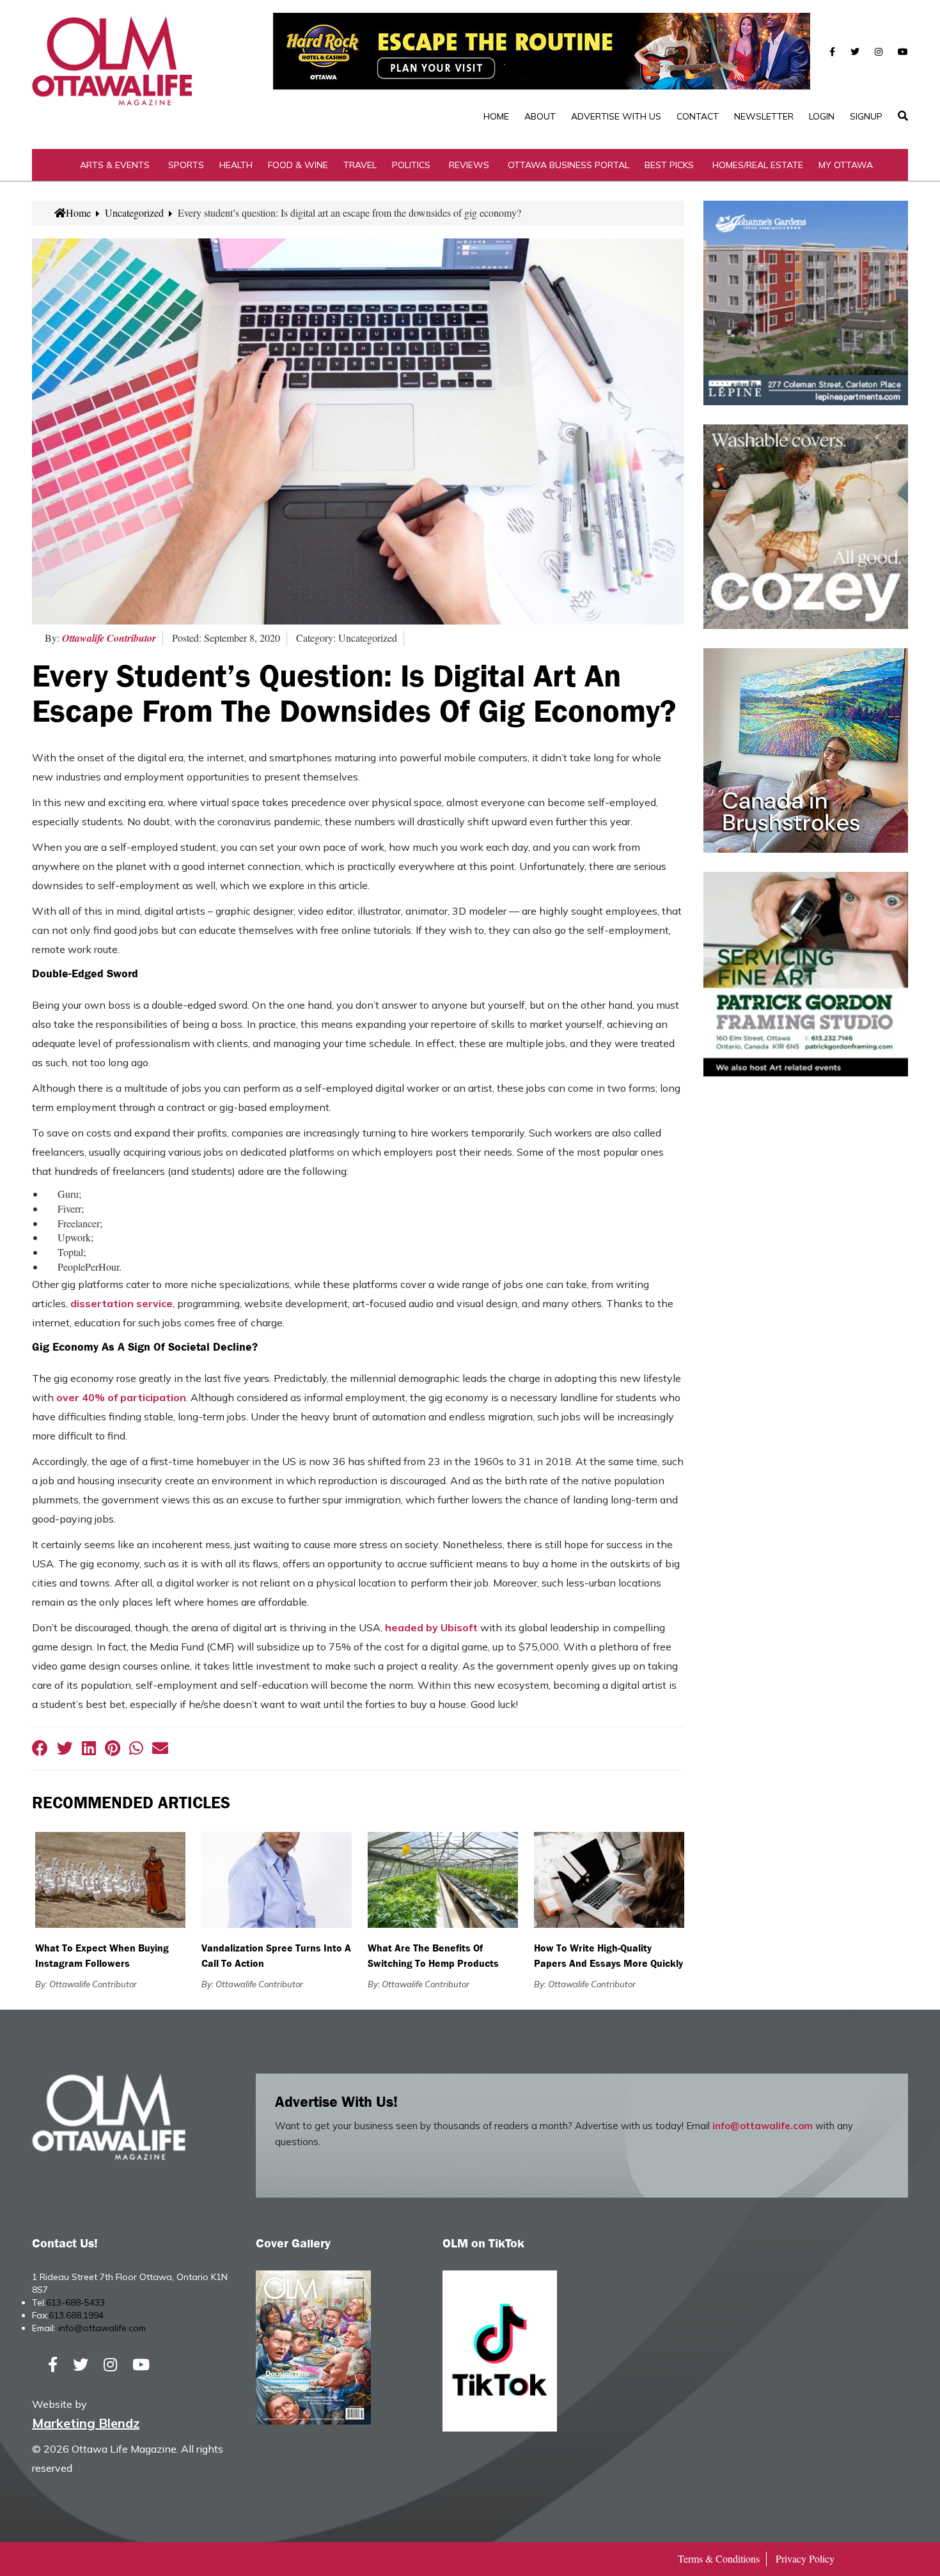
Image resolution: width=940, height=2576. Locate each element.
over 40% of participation (121, 1397)
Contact (698, 116)
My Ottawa (846, 165)
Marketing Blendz (86, 2423)
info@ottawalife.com (763, 2126)
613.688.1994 (76, 2315)
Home (496, 116)
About (540, 116)
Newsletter (764, 116)
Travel (360, 165)
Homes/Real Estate (758, 165)
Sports (186, 165)
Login (822, 116)
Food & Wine (298, 165)
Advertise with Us (616, 116)
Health (236, 165)
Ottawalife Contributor (109, 638)
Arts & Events (115, 165)
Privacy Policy (805, 2558)
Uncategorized (134, 213)
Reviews (469, 165)
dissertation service (121, 1303)
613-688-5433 (75, 2302)
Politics (411, 165)
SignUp (866, 116)
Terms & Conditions (719, 2558)
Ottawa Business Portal (568, 165)
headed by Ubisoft (431, 1627)
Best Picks (669, 165)
